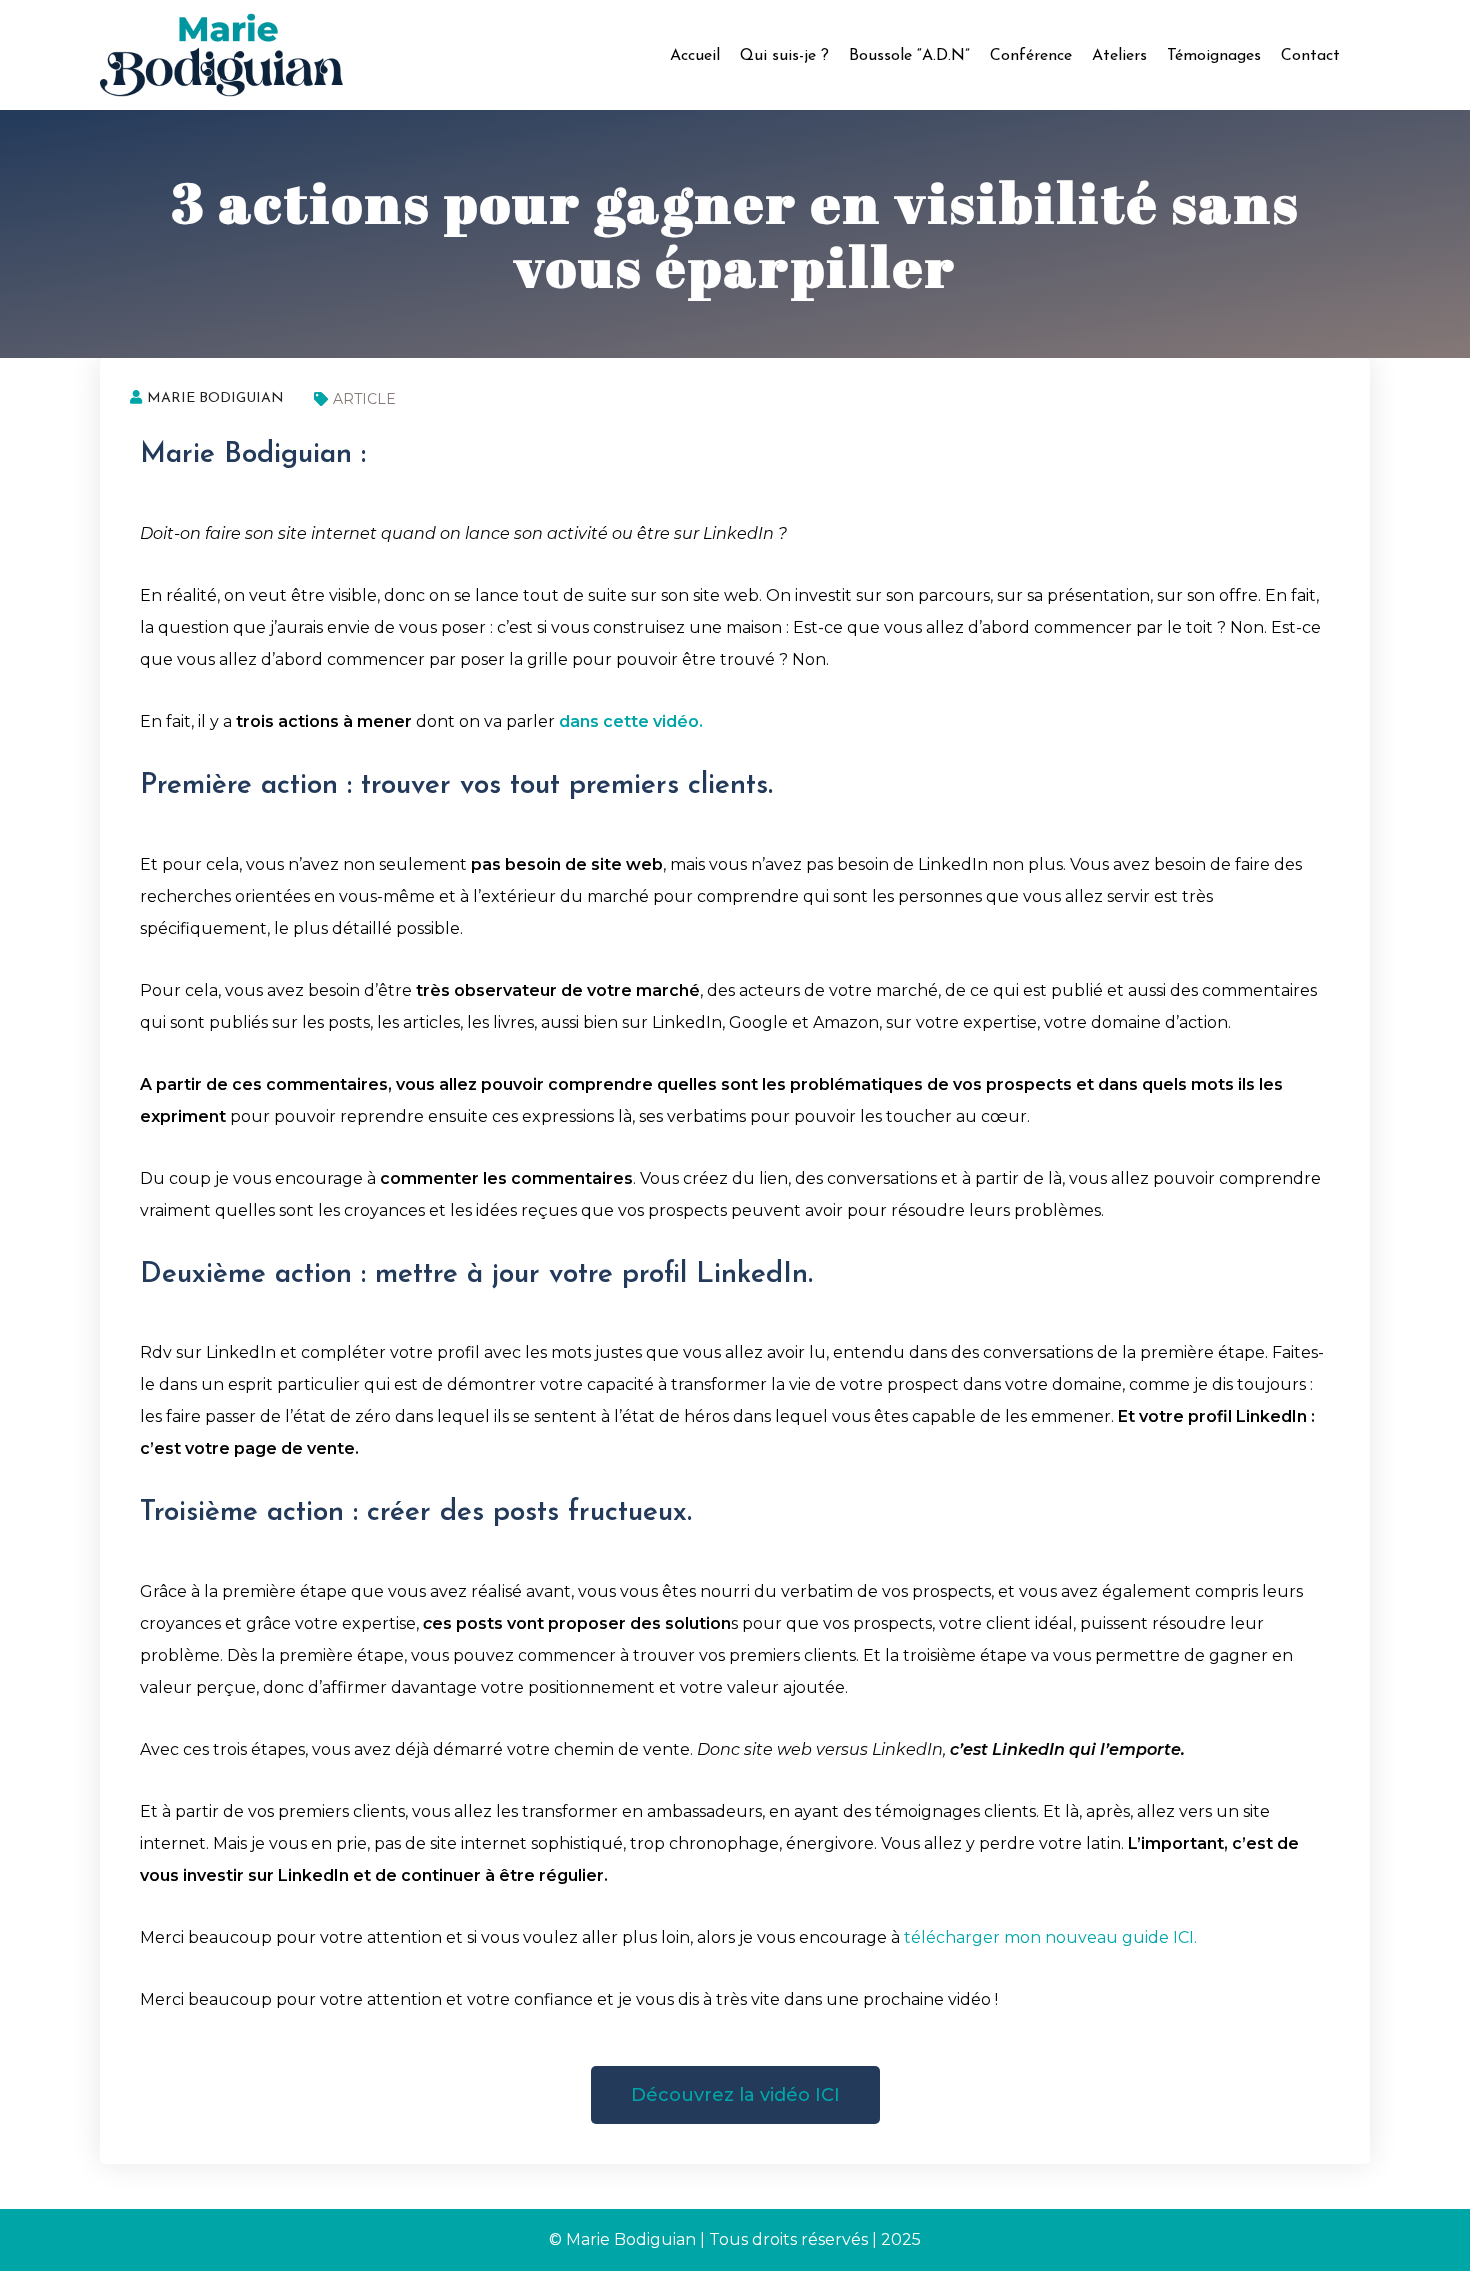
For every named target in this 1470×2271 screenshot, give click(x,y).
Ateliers (1119, 56)
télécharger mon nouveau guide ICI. (1050, 1937)
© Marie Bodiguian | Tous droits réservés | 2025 (735, 2239)
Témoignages (1214, 56)
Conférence (1031, 56)
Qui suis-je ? (784, 56)
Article (364, 399)
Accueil (695, 56)
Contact (1310, 56)
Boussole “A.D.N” (909, 56)
